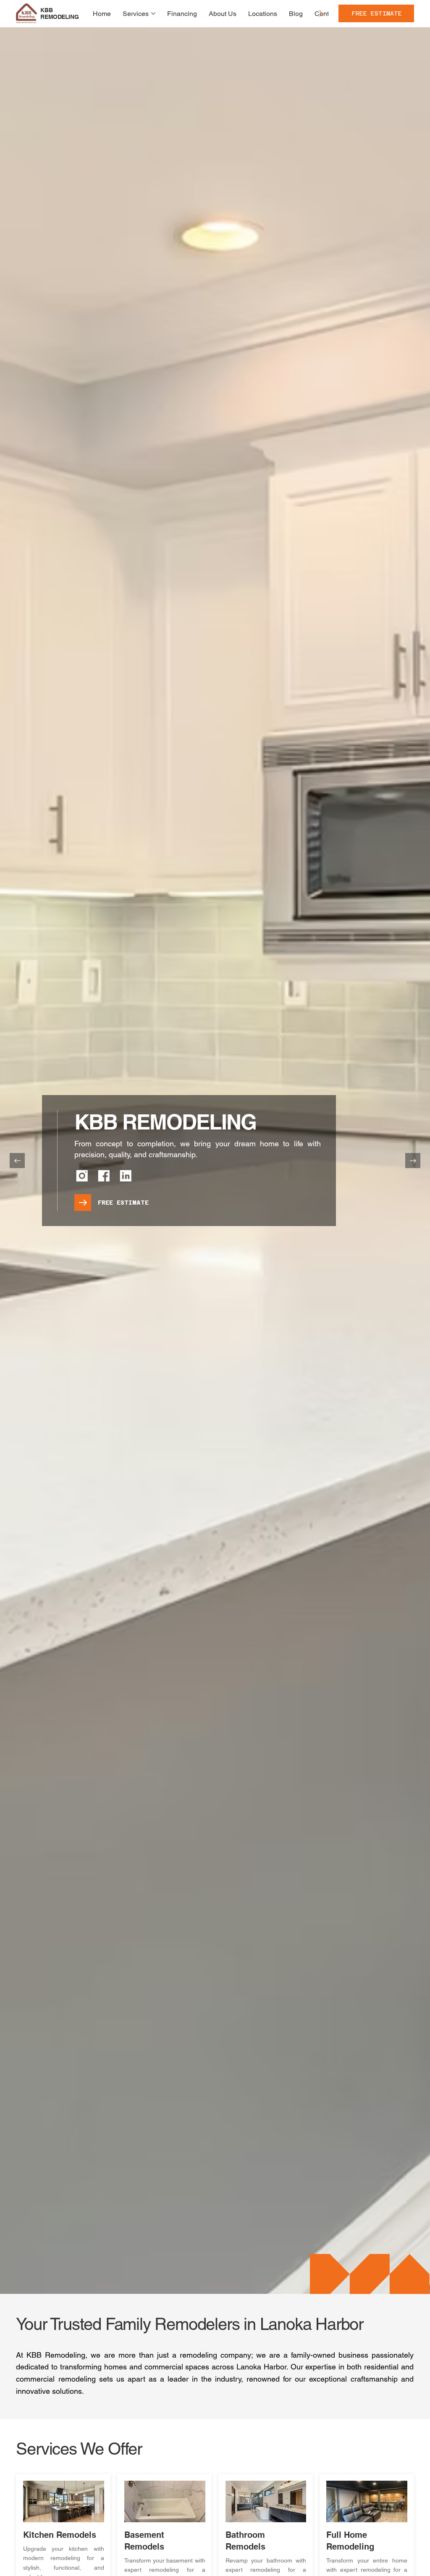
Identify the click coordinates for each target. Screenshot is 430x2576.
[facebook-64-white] (104, 1176)
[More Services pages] (153, 13)
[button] (376, 13)
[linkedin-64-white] (126, 1176)
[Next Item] (413, 1161)
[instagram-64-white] (82, 1176)
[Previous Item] (17, 1161)
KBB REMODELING (59, 14)
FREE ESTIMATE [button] (123, 1203)
